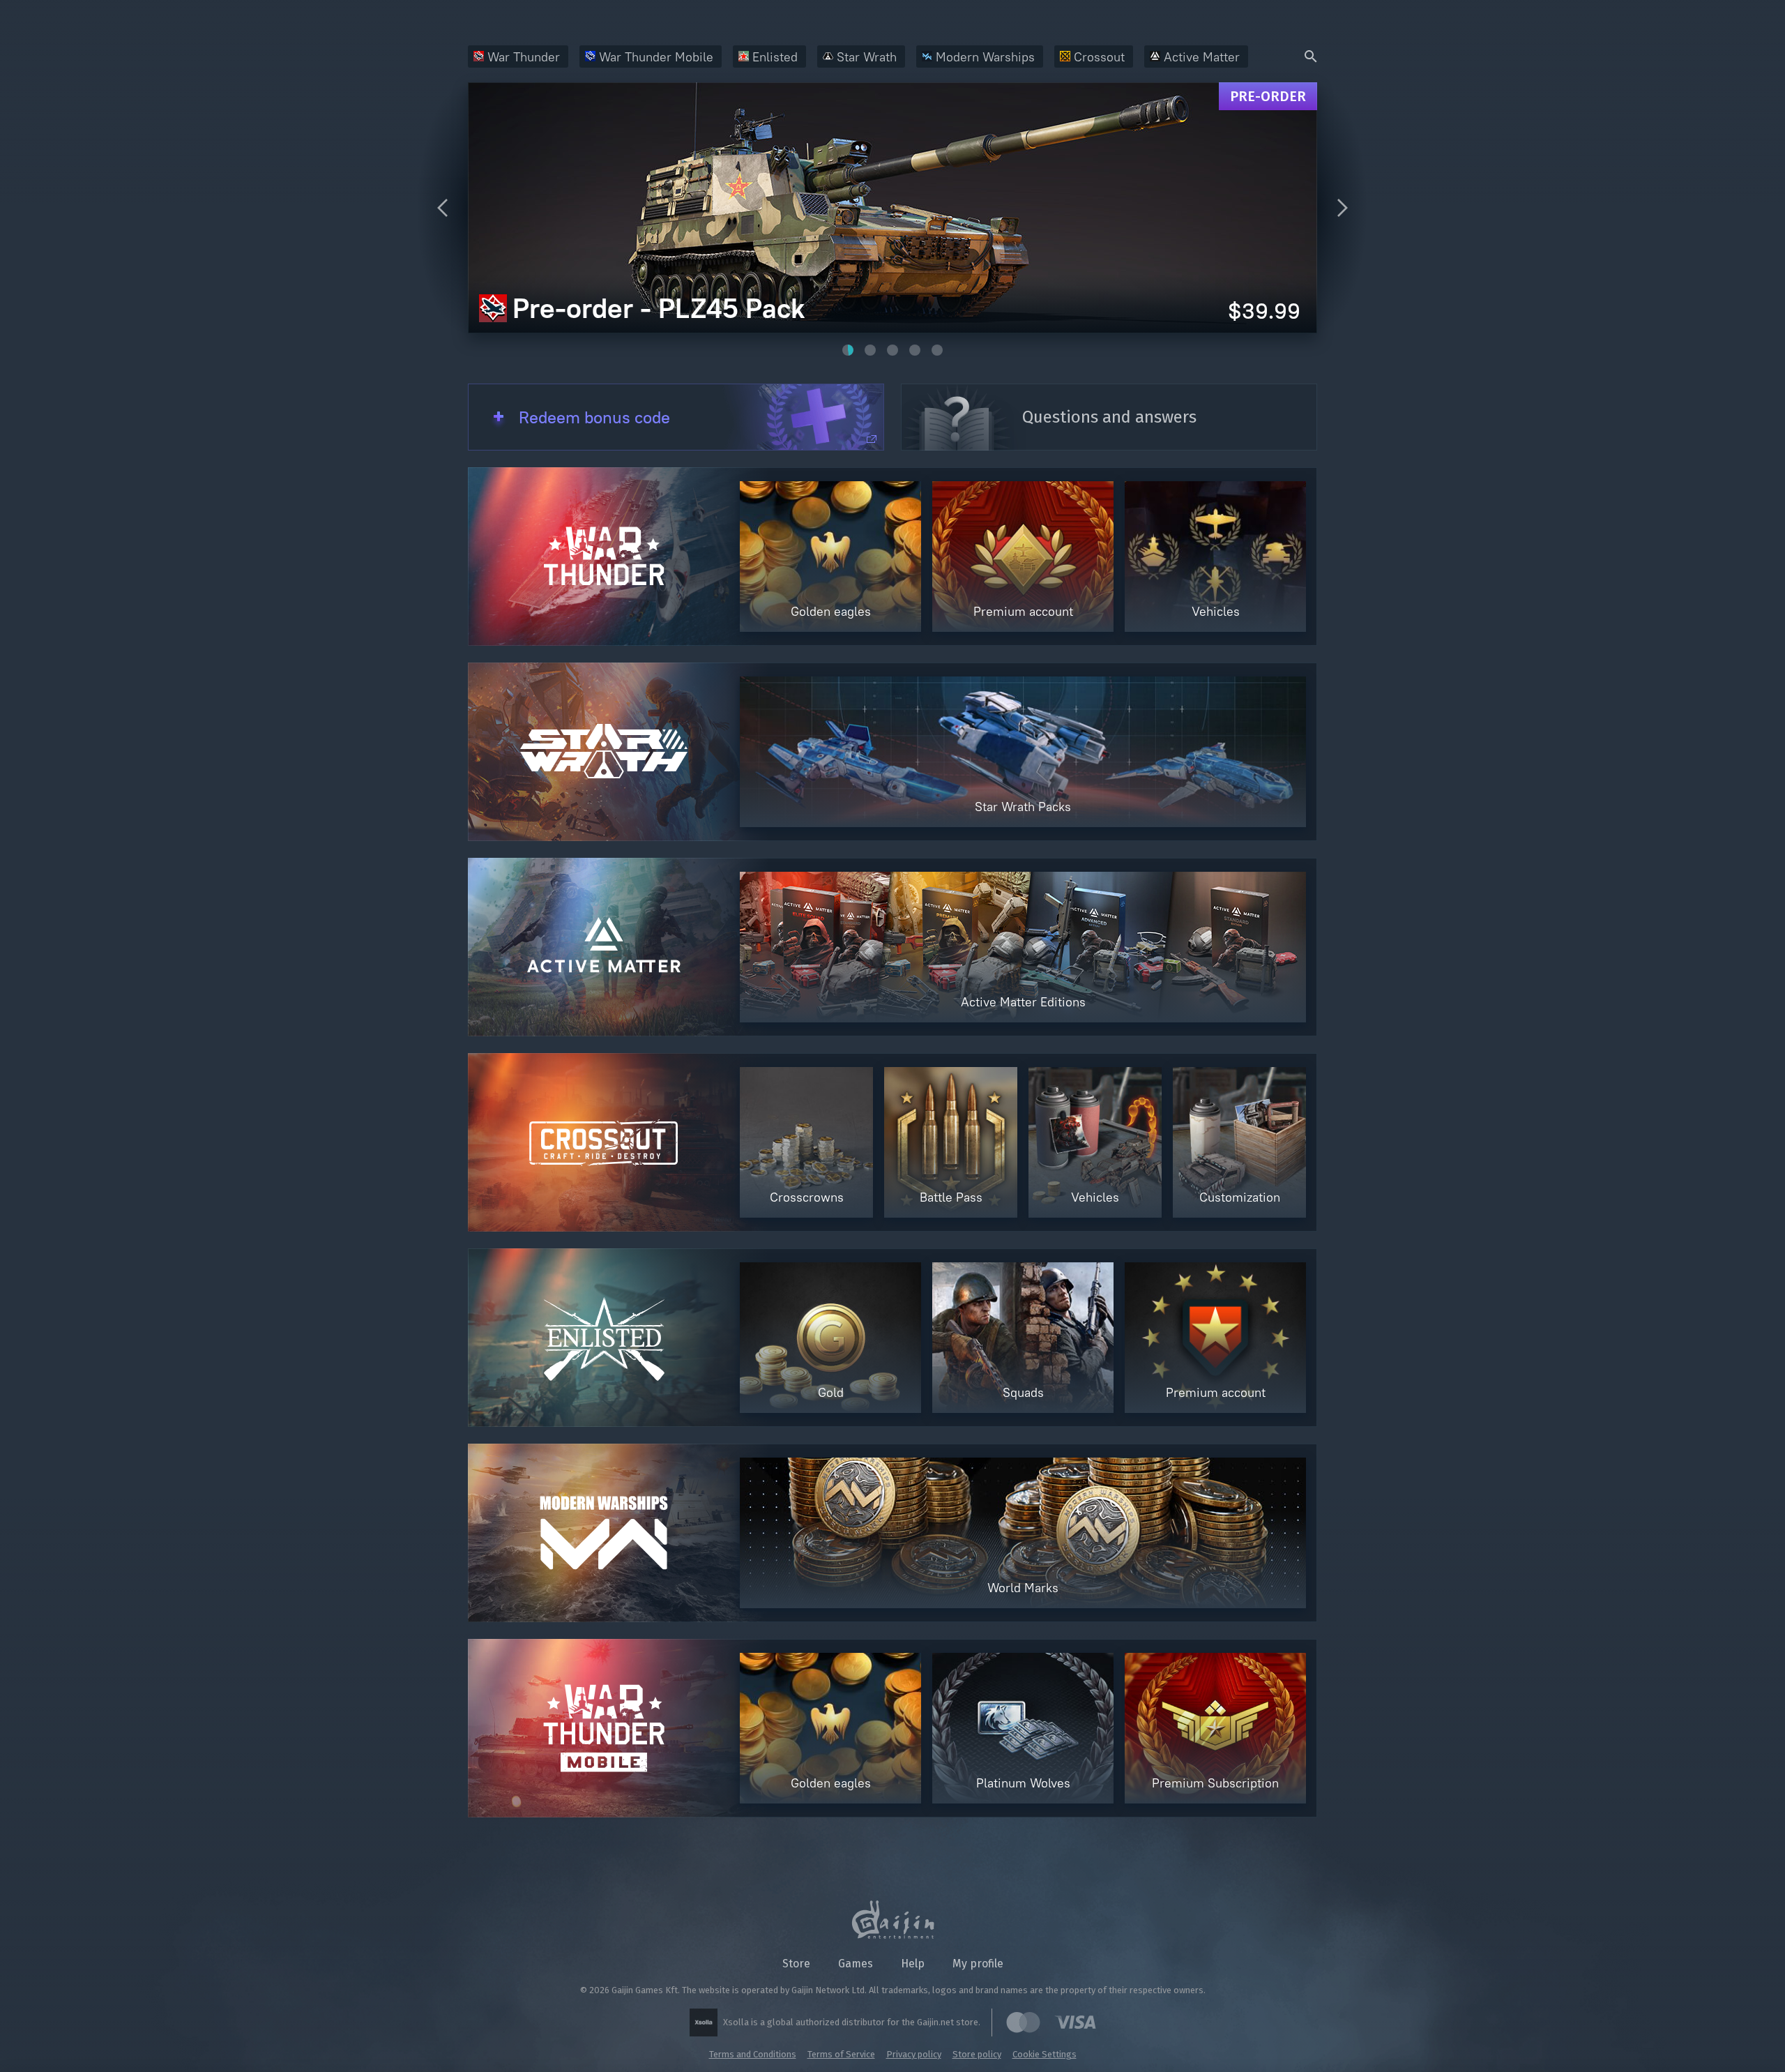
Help (913, 1964)
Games (856, 1964)
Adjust (1679, 2024)
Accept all (1508, 2024)
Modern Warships (985, 57)
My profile (978, 1964)
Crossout (1099, 57)
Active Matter (1202, 57)
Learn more (199, 2044)
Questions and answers (1109, 417)
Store (796, 1964)
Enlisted (775, 57)
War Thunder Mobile (656, 57)
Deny (1343, 2024)
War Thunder (524, 57)
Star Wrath (867, 57)
